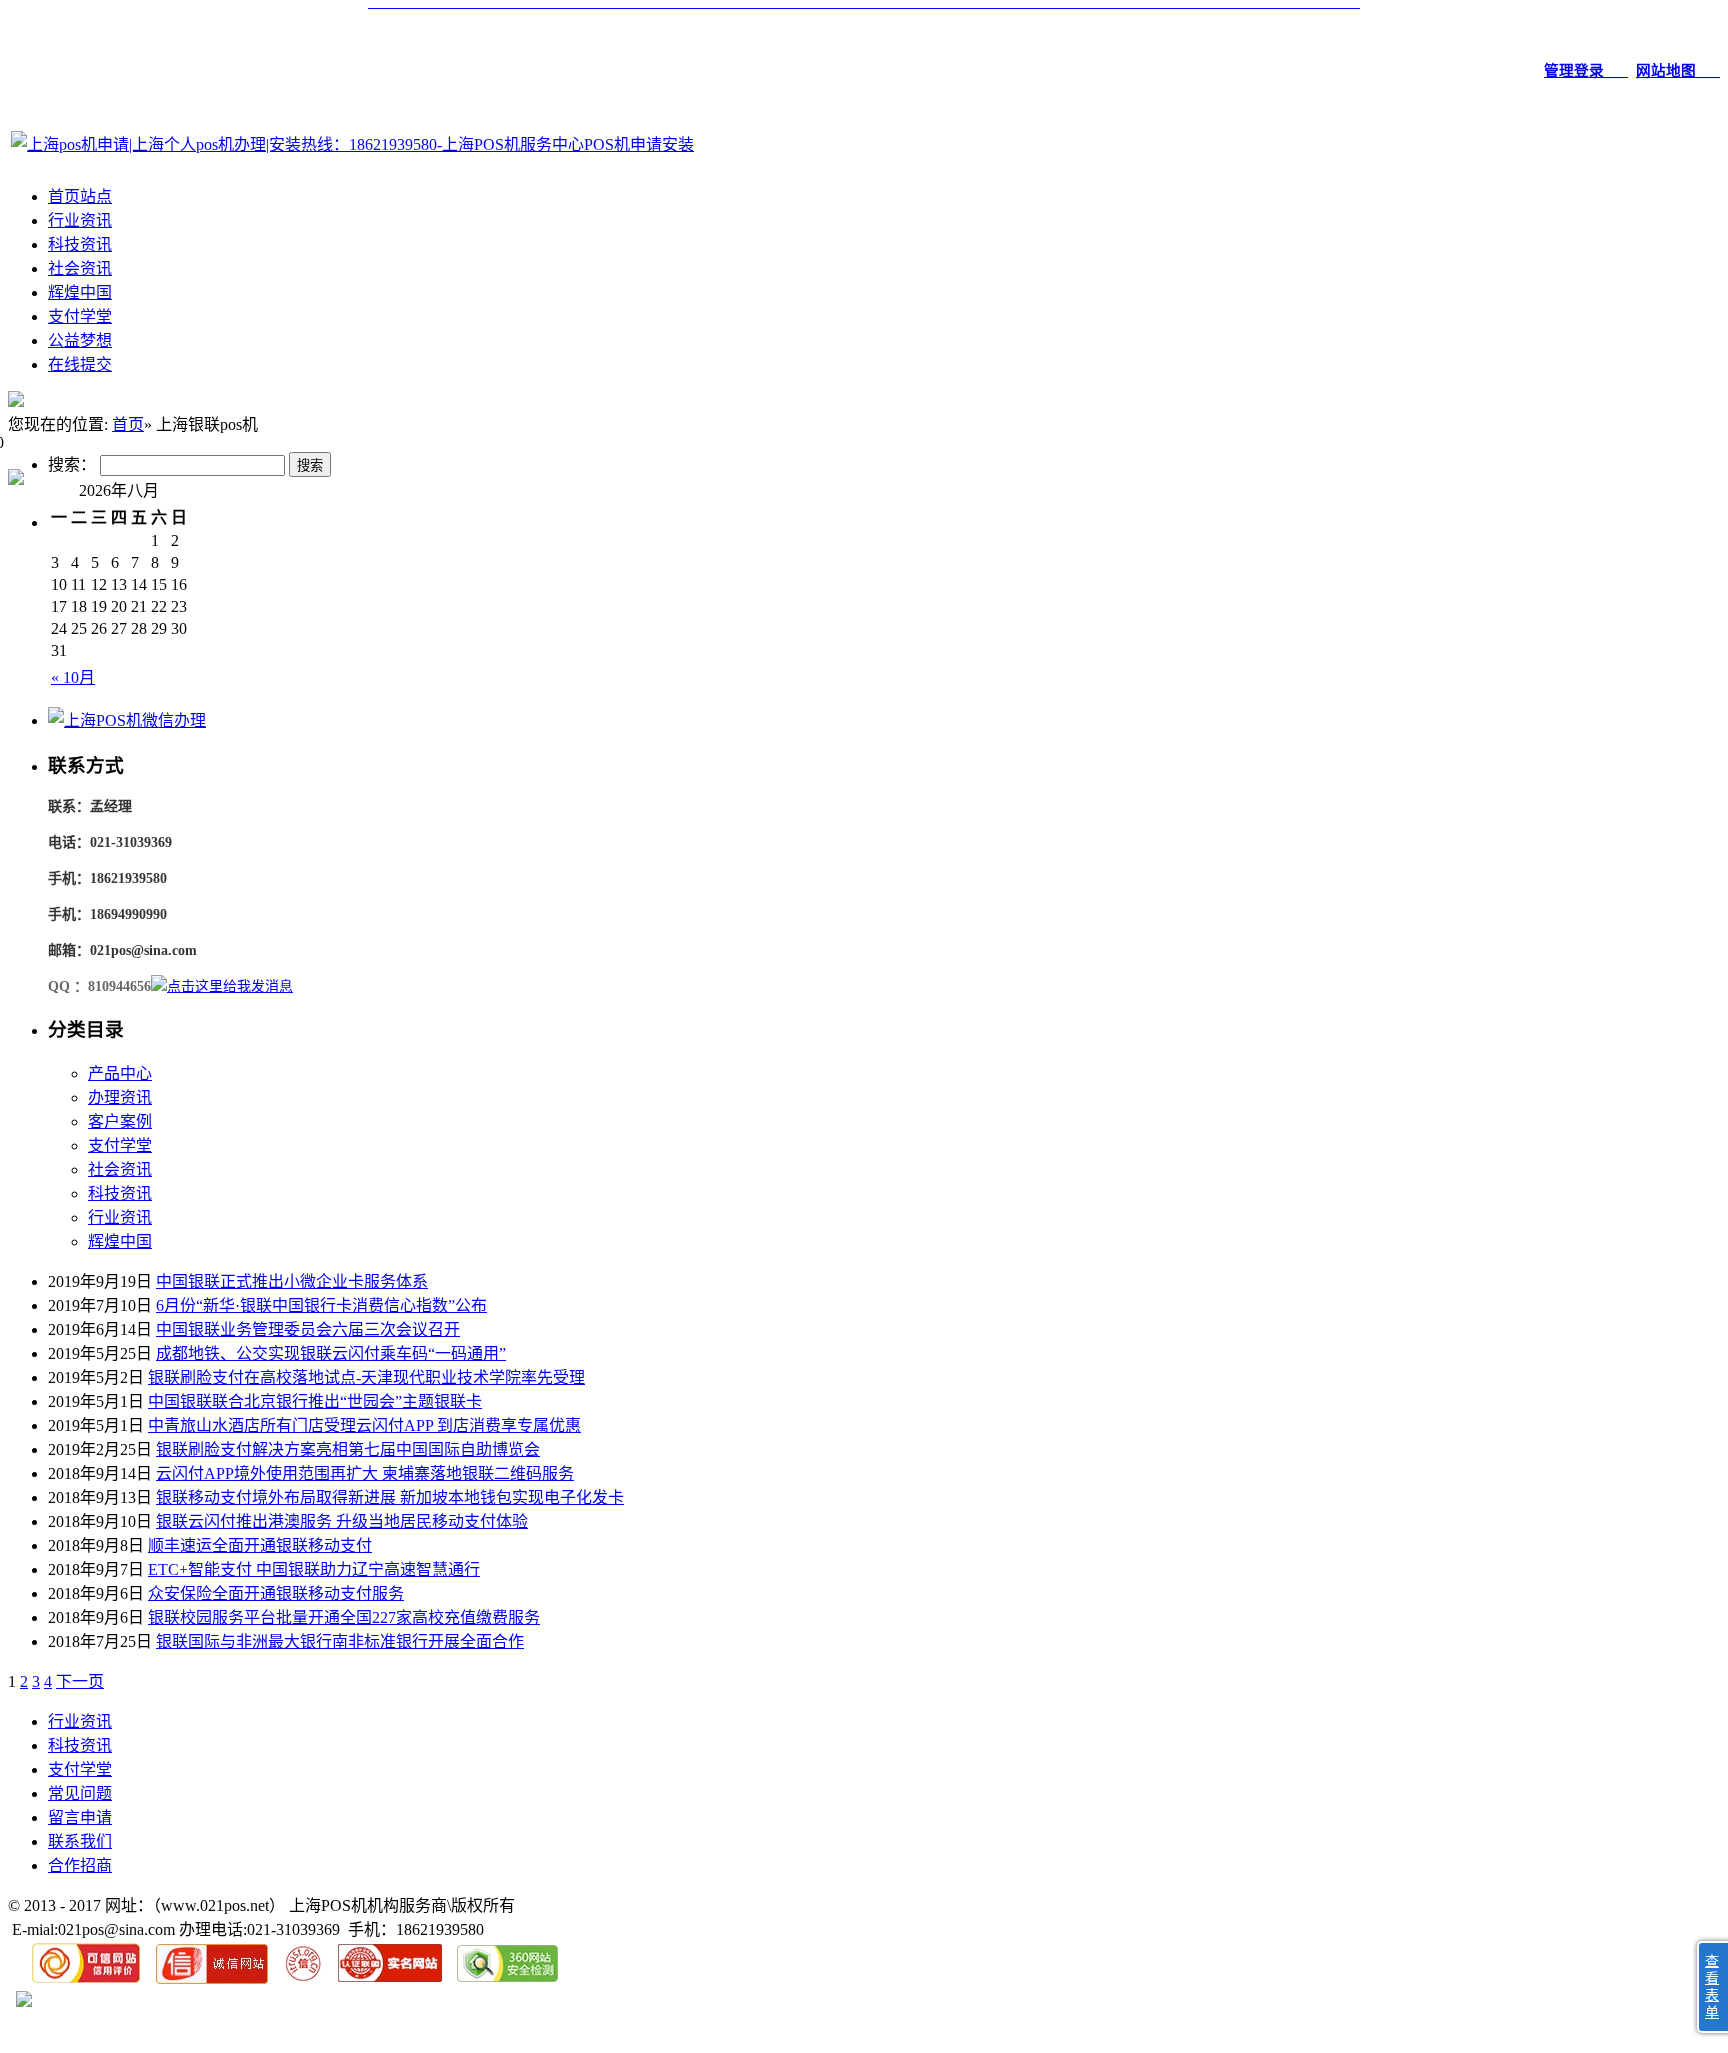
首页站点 (80, 196)
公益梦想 (80, 340)
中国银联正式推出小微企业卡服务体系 (292, 1281)
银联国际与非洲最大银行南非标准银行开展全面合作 (340, 1641)
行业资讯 (80, 220)
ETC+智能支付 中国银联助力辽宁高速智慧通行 (314, 1569)
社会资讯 (80, 268)
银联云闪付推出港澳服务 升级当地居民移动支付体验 (342, 1521)
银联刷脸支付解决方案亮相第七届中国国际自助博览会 (348, 1449)
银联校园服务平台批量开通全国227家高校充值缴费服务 (344, 1617)
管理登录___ (1586, 71)
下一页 (80, 1681)
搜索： (72, 464)
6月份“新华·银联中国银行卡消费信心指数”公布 (321, 1305)
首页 (128, 424)
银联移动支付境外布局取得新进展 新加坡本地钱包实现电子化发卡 (390, 1497)
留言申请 (80, 1817)
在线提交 (80, 364)
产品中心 (120, 1073)
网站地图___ (1678, 71)
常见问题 (80, 1793)
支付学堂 (80, 316)
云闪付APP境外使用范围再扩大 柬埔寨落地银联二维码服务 (365, 1473)
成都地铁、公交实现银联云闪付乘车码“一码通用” (331, 1353)
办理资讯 (120, 1097)
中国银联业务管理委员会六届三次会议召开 (308, 1329)
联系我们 (80, 1841)
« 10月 (73, 677)
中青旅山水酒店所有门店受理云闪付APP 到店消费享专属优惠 (364, 1425)
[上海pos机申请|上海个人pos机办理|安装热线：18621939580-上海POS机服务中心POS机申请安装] (352, 144)
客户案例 (120, 1121)
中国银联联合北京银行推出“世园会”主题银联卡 (315, 1401)
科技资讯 (80, 244)
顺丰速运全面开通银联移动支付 (260, 1545)
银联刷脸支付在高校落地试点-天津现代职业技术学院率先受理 (366, 1377)
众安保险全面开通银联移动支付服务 (276, 1593)
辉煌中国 (80, 292)
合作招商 (80, 1865)
